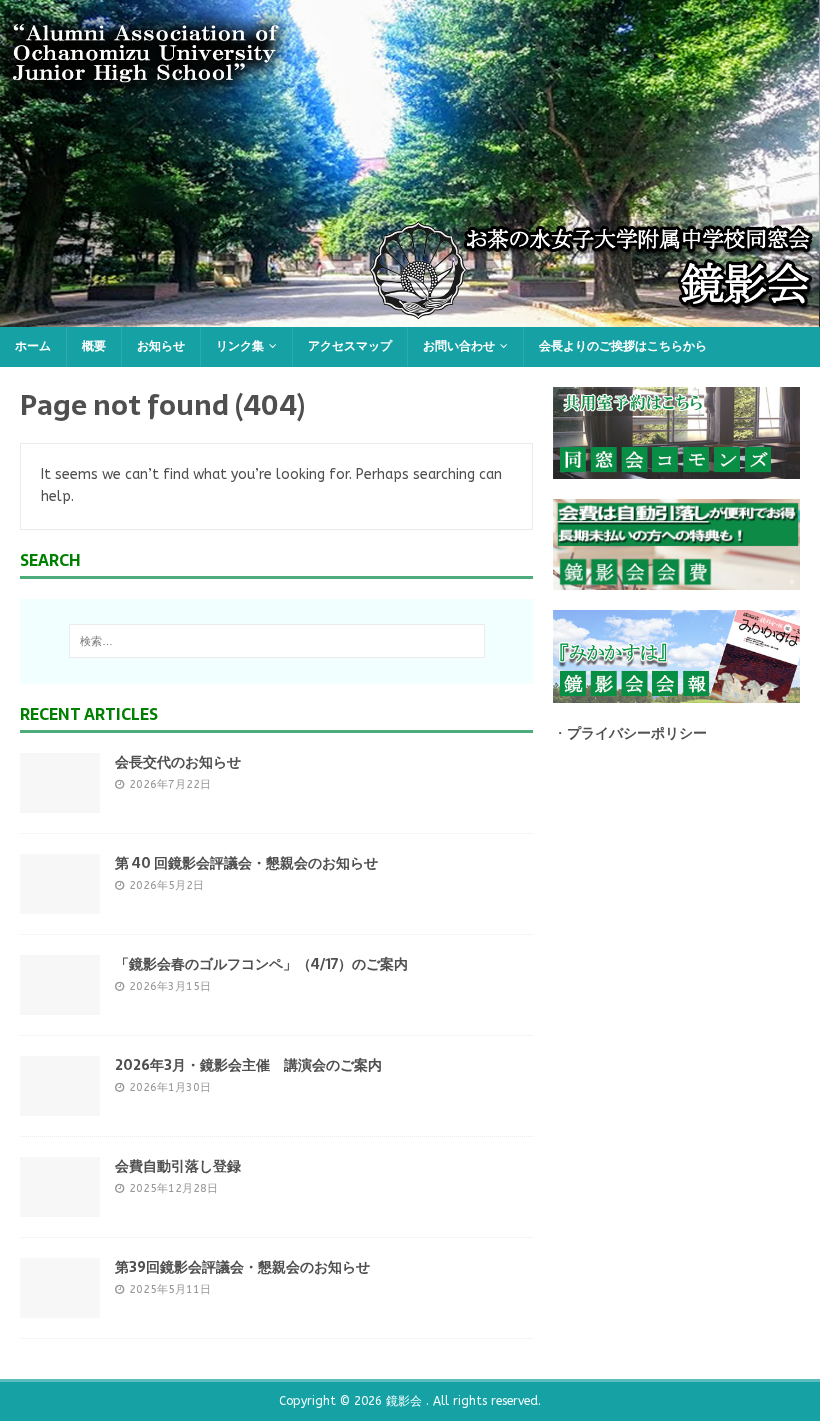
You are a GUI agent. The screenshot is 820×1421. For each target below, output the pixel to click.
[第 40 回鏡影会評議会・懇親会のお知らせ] (60, 901)
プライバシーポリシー (637, 733)
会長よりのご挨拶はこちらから (623, 346)
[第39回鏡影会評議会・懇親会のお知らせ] (60, 1305)
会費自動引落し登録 (178, 1166)
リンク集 (240, 346)
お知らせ (161, 346)
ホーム (33, 346)
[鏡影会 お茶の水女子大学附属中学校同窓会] (410, 315)
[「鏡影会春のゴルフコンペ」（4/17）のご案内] (60, 1002)
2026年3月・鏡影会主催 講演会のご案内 (248, 1065)
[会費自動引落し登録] (60, 1204)
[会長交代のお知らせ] (60, 800)
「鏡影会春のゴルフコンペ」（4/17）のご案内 (261, 964)
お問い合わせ (459, 346)
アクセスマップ (350, 346)
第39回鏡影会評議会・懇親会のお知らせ (242, 1267)
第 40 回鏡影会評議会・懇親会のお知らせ (246, 863)
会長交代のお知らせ (178, 762)
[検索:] (277, 641)
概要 (94, 346)
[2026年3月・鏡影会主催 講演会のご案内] (60, 1103)
